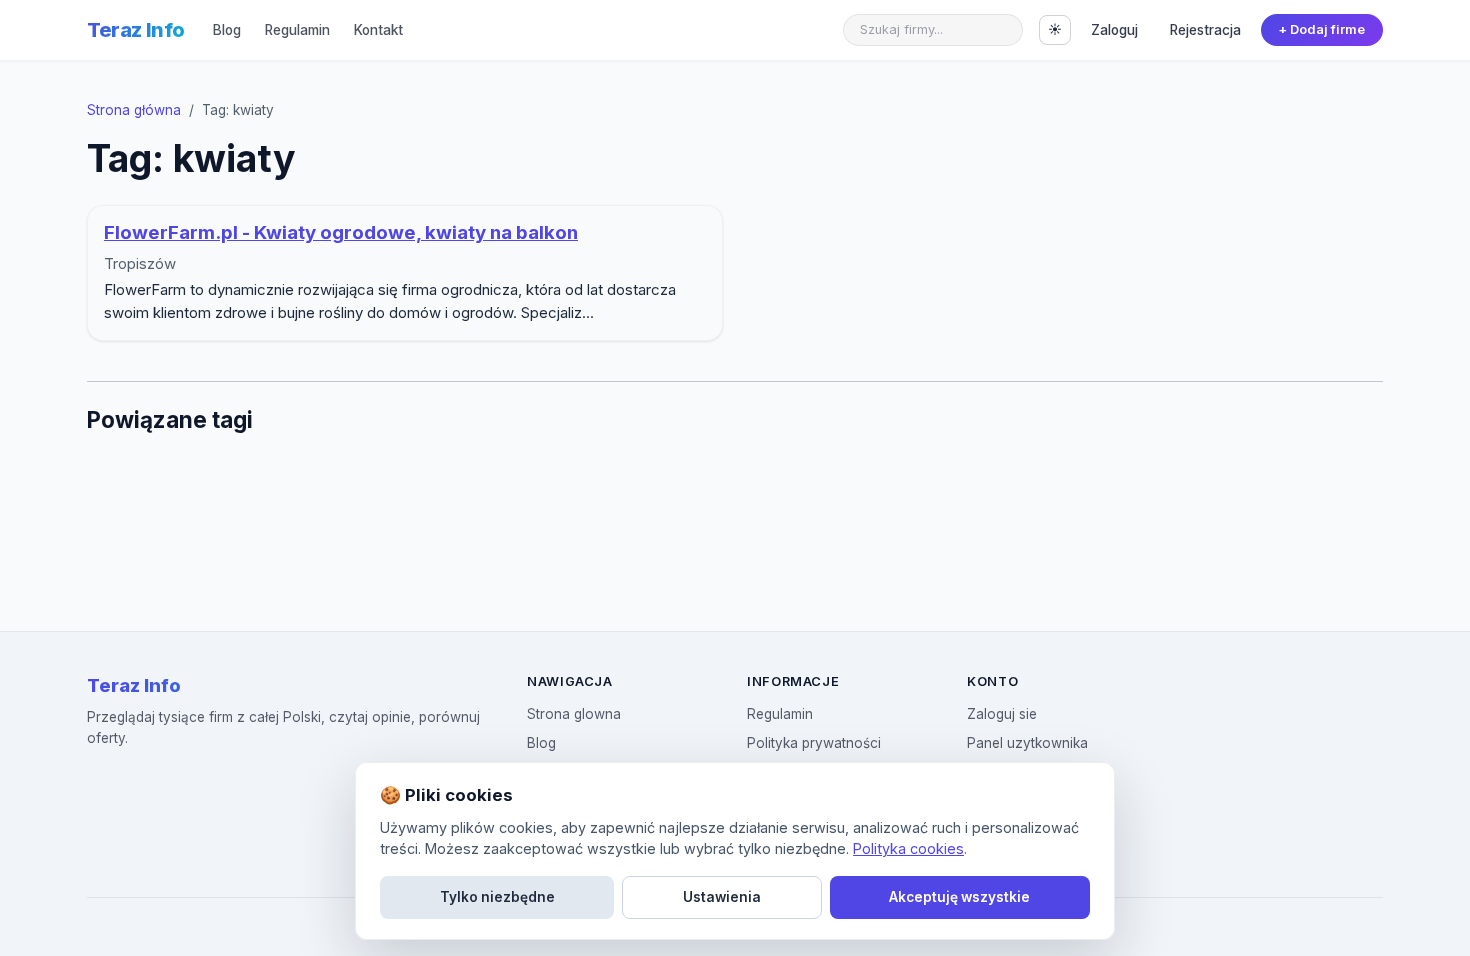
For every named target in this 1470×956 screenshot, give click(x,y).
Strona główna (134, 110)
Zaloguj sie (1002, 714)
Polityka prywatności (814, 743)
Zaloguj (1114, 30)
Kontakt (378, 30)
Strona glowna (574, 714)
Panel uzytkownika (1027, 743)
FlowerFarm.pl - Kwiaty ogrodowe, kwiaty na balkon (341, 232)
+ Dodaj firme (1321, 29)
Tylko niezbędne (497, 897)
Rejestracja (1205, 30)
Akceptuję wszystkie (959, 897)
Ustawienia (722, 897)
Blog (227, 30)
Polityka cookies (908, 848)
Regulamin (297, 30)
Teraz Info (136, 30)
